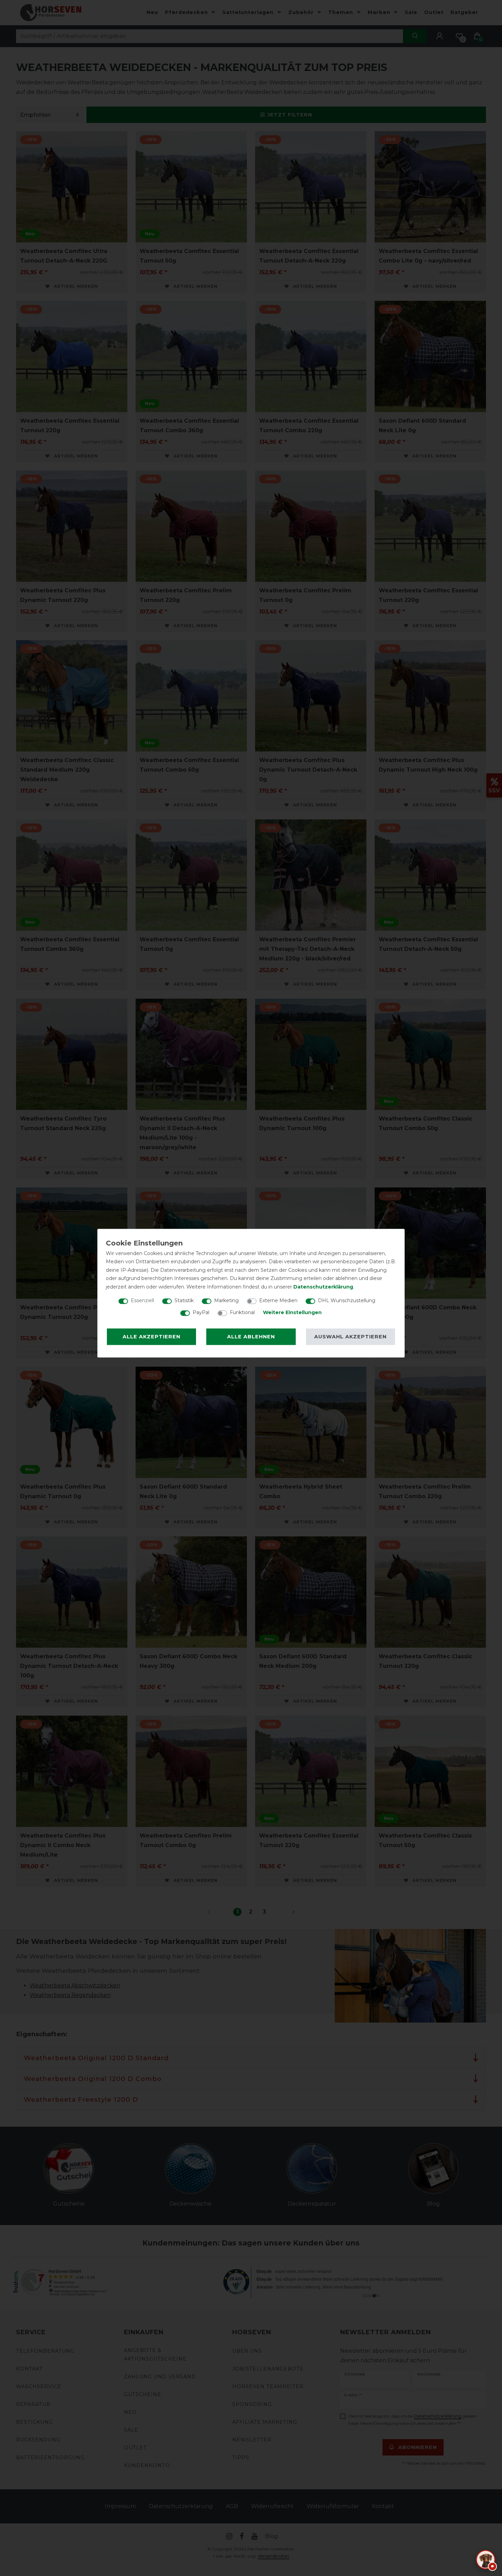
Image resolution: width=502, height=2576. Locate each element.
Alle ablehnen (251, 1337)
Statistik (184, 1300)
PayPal (201, 1312)
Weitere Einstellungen (292, 1312)
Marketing (226, 1300)
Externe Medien (278, 1300)
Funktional (242, 1312)
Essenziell (142, 1300)
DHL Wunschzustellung (347, 1300)
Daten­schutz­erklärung (323, 1287)
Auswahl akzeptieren (350, 1337)
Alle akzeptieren (151, 1337)
